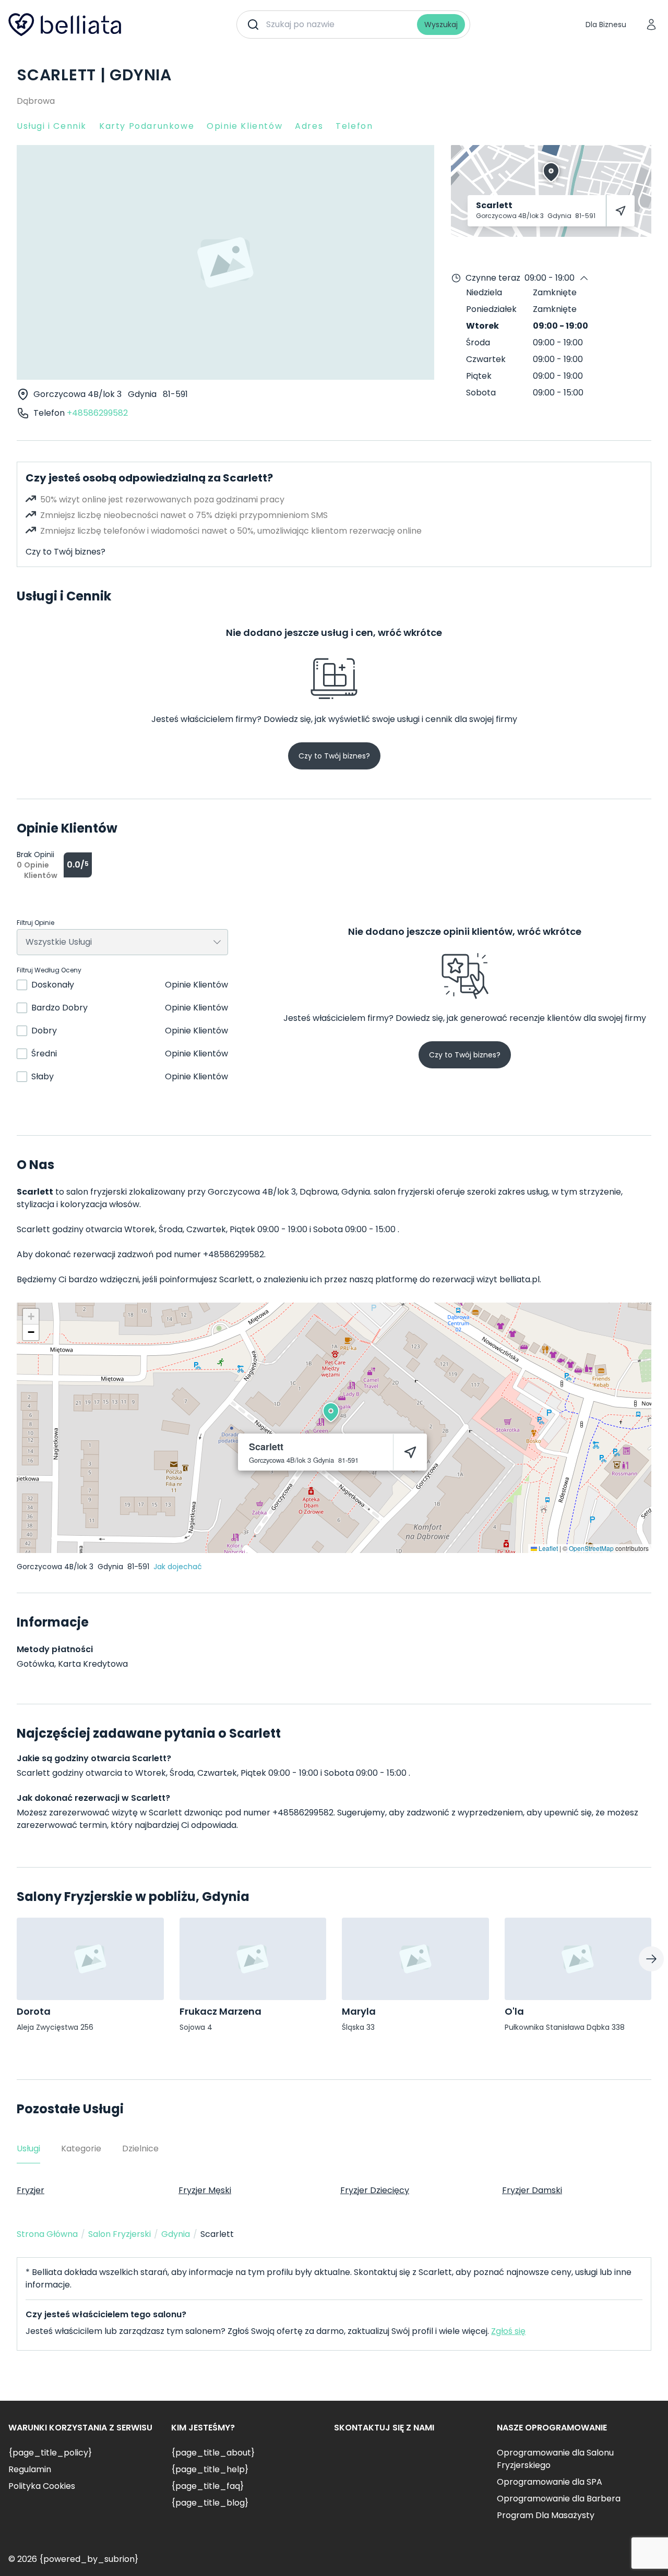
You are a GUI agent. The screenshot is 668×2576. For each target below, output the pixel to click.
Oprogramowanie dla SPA (550, 2482)
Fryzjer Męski (205, 2190)
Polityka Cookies (42, 2486)
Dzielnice (140, 2148)
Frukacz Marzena (220, 2011)
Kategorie (81, 2148)
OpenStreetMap (591, 1548)
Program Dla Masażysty (546, 2515)
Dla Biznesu (606, 25)
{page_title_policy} (50, 2453)
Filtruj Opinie (35, 923)
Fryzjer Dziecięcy (375, 2190)
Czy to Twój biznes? (65, 552)
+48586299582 (97, 413)
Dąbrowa (36, 101)
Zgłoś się (508, 2331)
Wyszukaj (441, 25)
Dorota (34, 2011)
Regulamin (30, 2469)
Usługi (28, 2148)
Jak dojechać (178, 1567)
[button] (331, 1412)
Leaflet (547, 1548)
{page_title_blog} (210, 2503)
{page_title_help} (210, 2469)
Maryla (359, 2011)
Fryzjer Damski (532, 2190)
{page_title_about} (213, 2453)
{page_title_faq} (207, 2486)
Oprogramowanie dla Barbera (559, 2499)
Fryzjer (31, 2190)
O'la (514, 2011)
